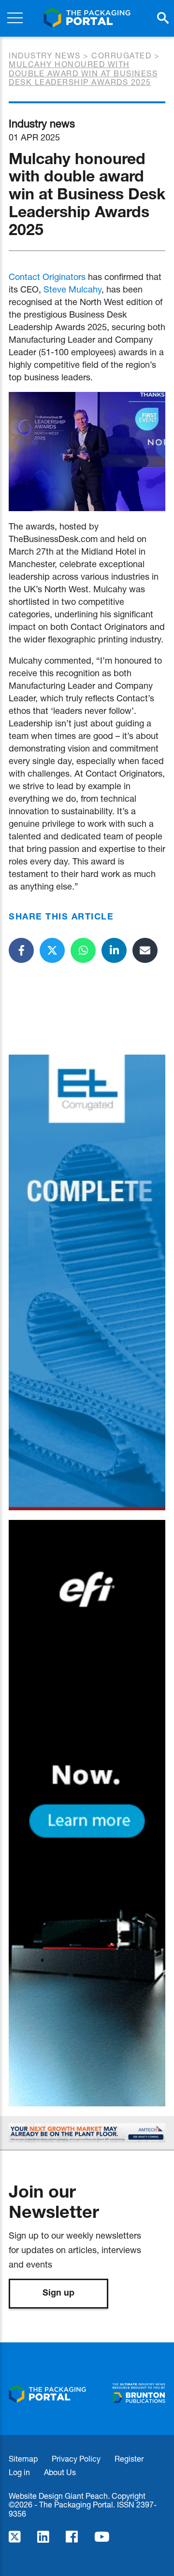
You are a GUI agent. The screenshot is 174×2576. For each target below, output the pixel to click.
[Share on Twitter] (52, 950)
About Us (60, 2472)
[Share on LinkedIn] (114, 950)
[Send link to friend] (145, 950)
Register (129, 2458)
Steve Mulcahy (72, 289)
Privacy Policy (76, 2458)
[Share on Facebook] (21, 950)
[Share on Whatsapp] (83, 950)
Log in (19, 2472)
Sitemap (23, 2458)
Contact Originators (47, 277)
